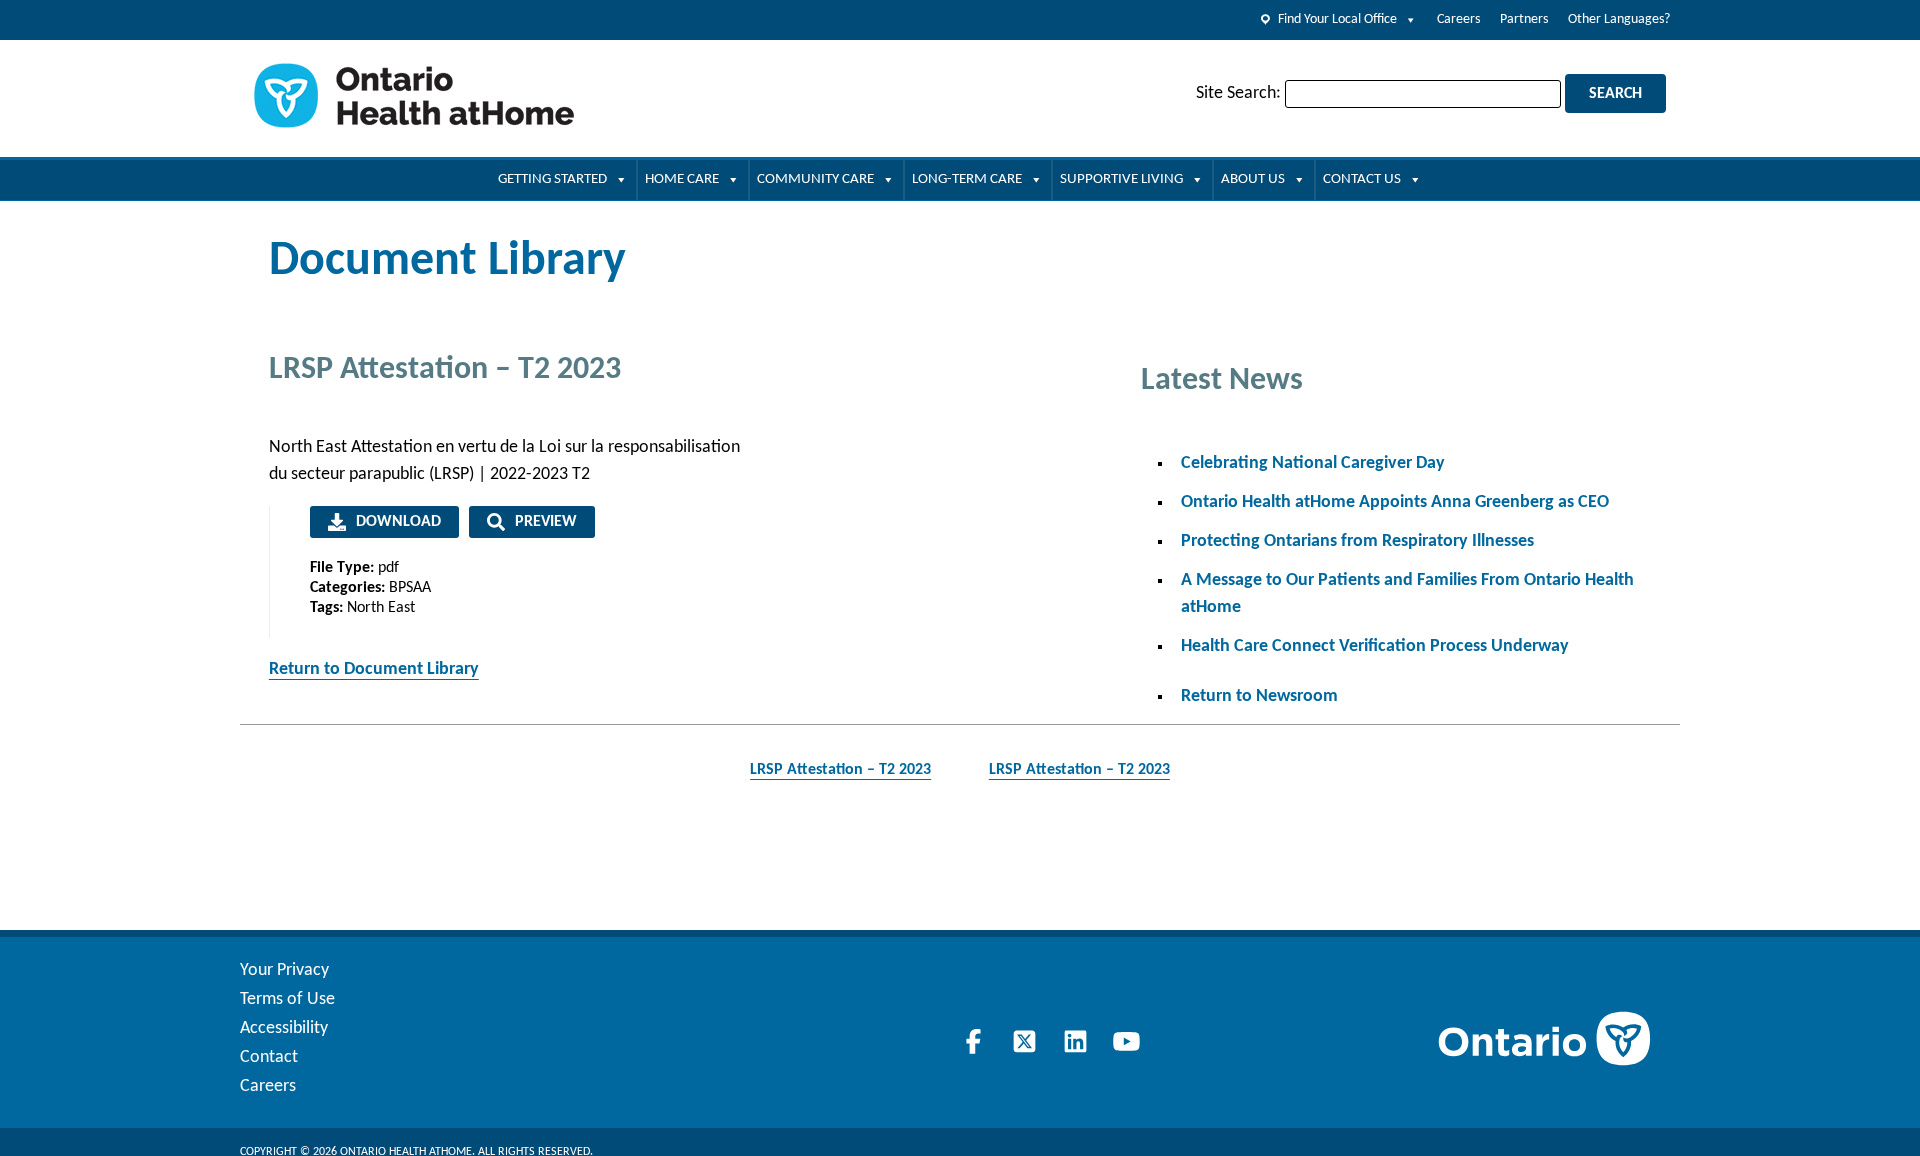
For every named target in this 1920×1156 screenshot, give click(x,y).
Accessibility (284, 1028)
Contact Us (1362, 179)
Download (398, 522)
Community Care (815, 179)
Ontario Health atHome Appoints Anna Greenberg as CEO (1395, 502)
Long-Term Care (967, 179)
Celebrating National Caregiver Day (1313, 463)
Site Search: (1238, 93)
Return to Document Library (374, 669)
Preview (546, 522)
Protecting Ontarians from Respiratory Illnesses (1357, 541)
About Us (1253, 179)
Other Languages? (1619, 19)
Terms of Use (287, 999)
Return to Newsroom (1259, 696)
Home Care (682, 179)
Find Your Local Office (1337, 19)
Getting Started (552, 179)
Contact (269, 1057)
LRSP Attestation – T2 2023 (840, 770)
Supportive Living (1121, 179)
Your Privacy (284, 970)
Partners (1524, 19)
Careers (1458, 19)
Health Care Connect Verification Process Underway (1375, 646)
